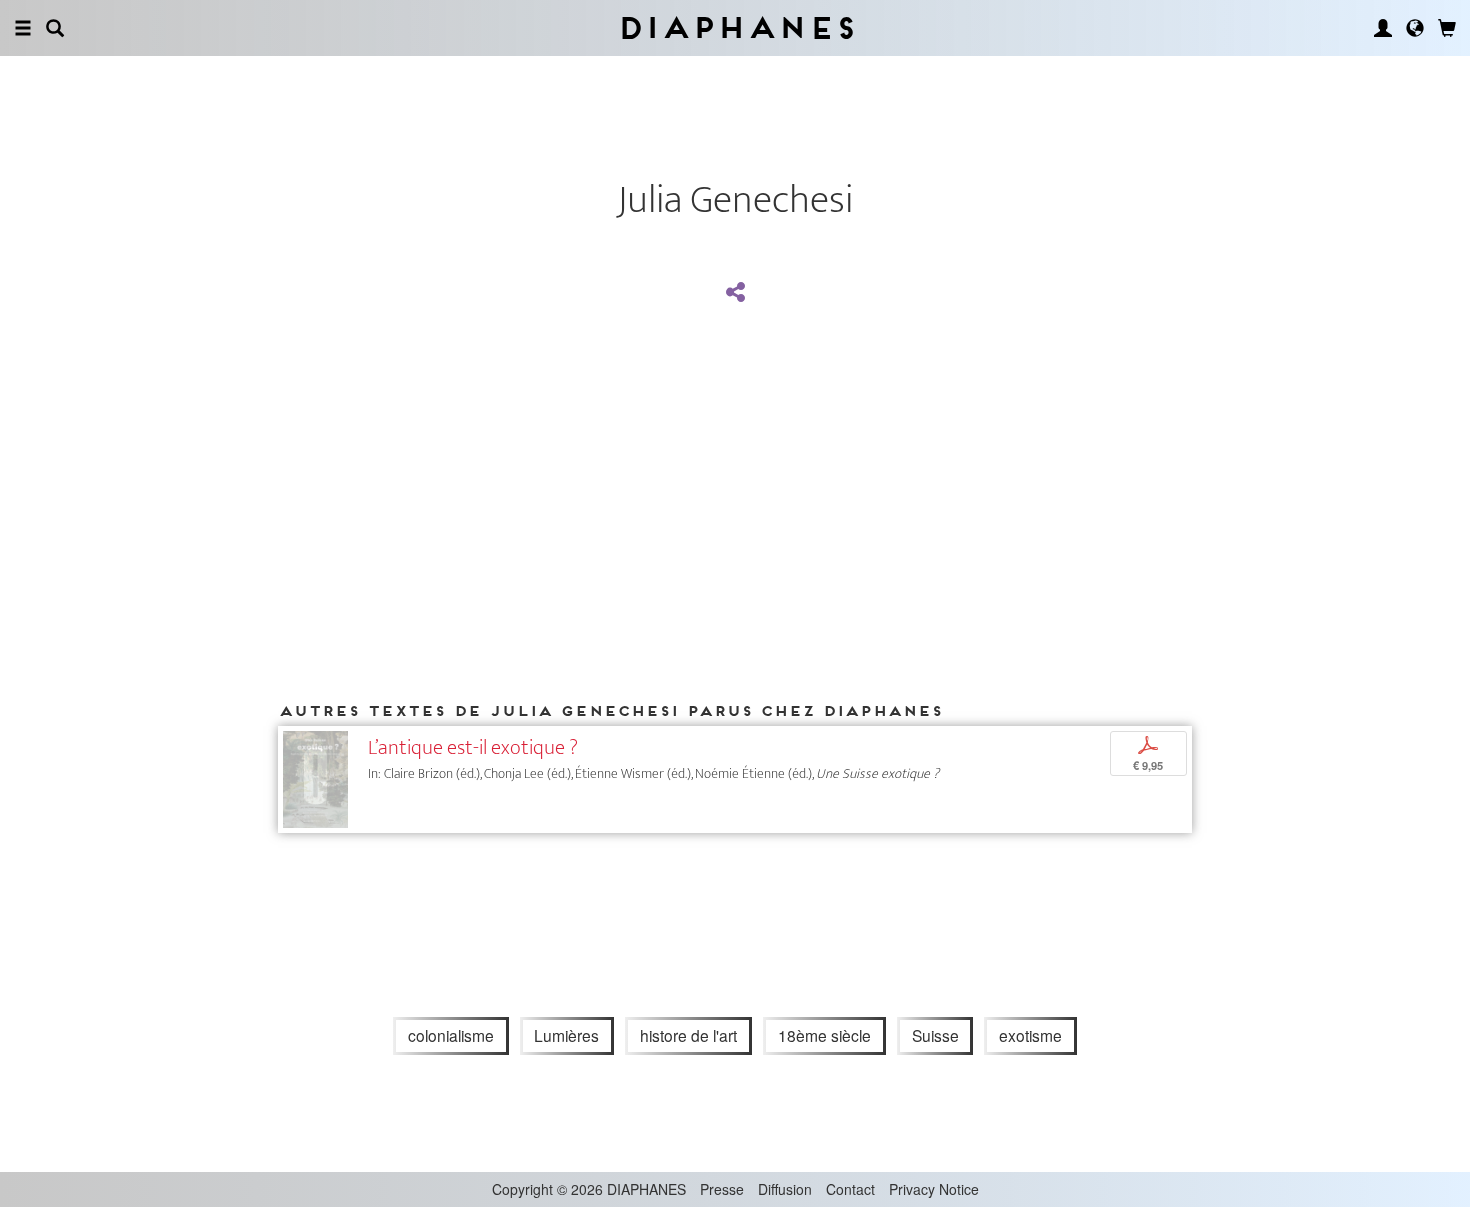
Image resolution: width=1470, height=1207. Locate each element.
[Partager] (735, 293)
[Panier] (1447, 28)
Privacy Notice (934, 1189)
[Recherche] (55, 28)
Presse (722, 1189)
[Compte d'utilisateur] (1383, 28)
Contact (850, 1189)
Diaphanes (735, 27)
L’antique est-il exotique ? (473, 747)
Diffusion (785, 1189)
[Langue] (1415, 28)
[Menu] (23, 28)
